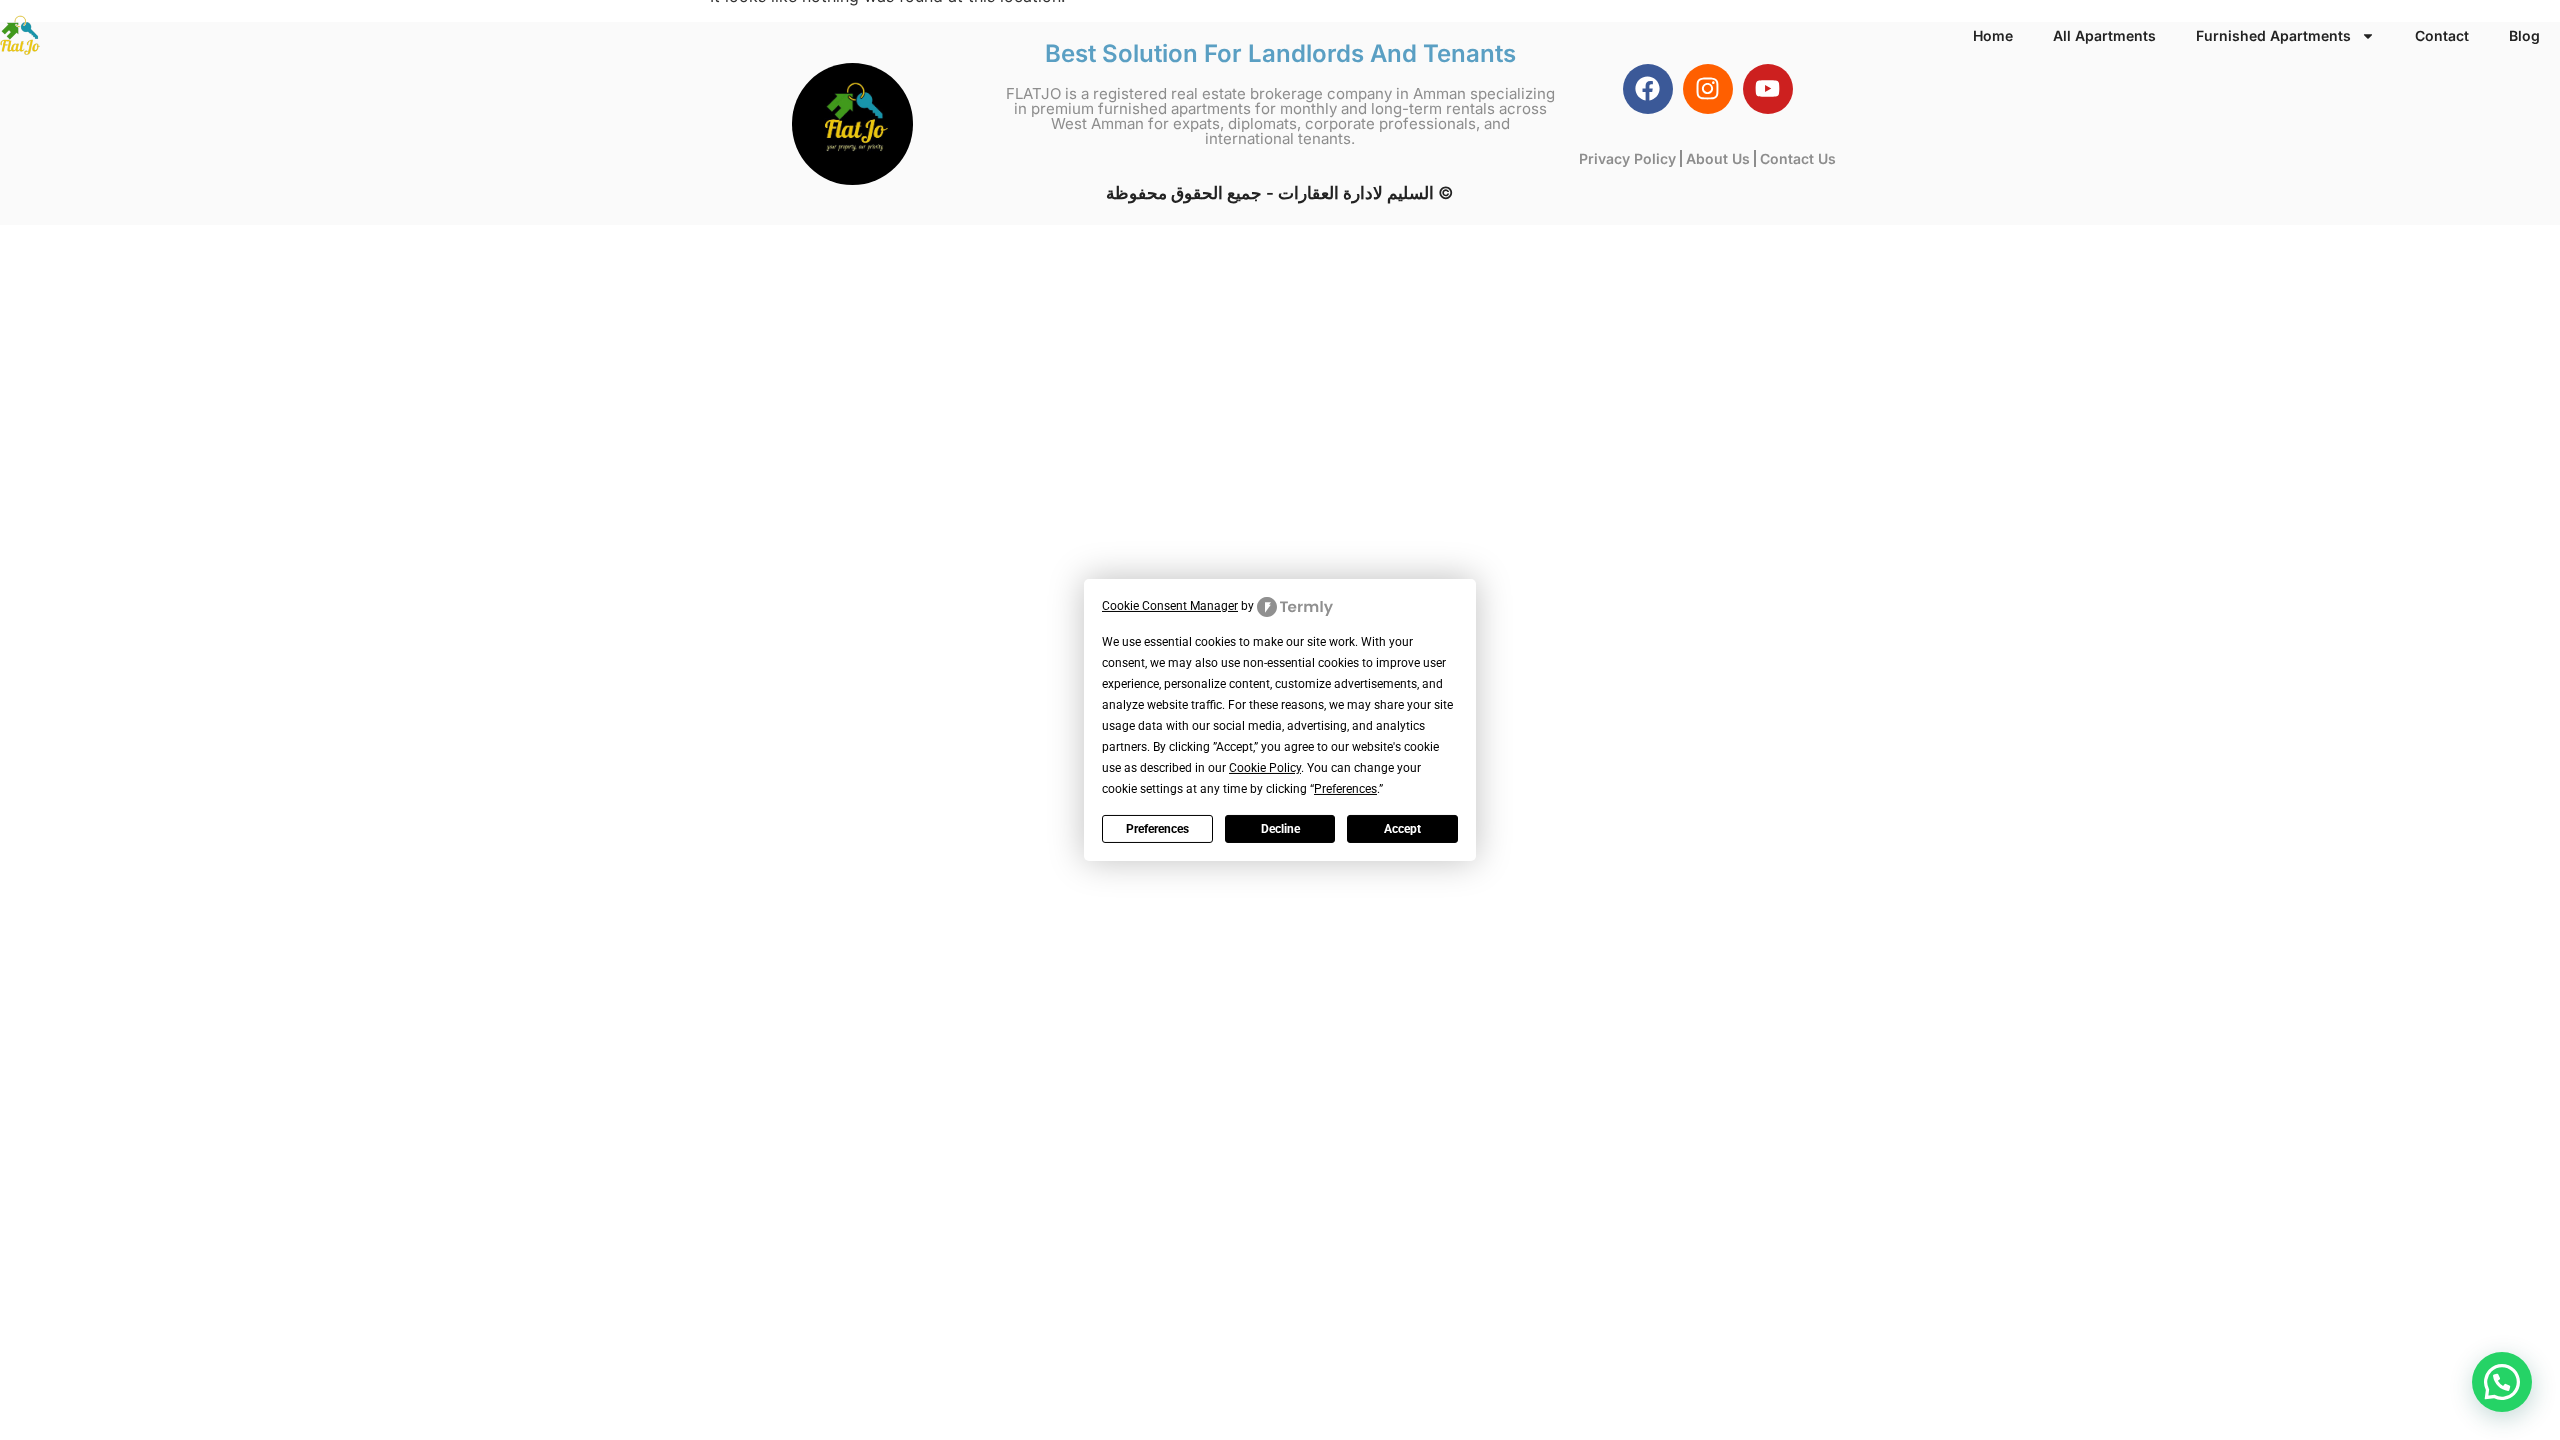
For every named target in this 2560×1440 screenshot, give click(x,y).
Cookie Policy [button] (1265, 768)
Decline (1280, 829)
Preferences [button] (1345, 789)
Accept (1402, 829)
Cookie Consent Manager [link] (1170, 606)
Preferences (1157, 829)
